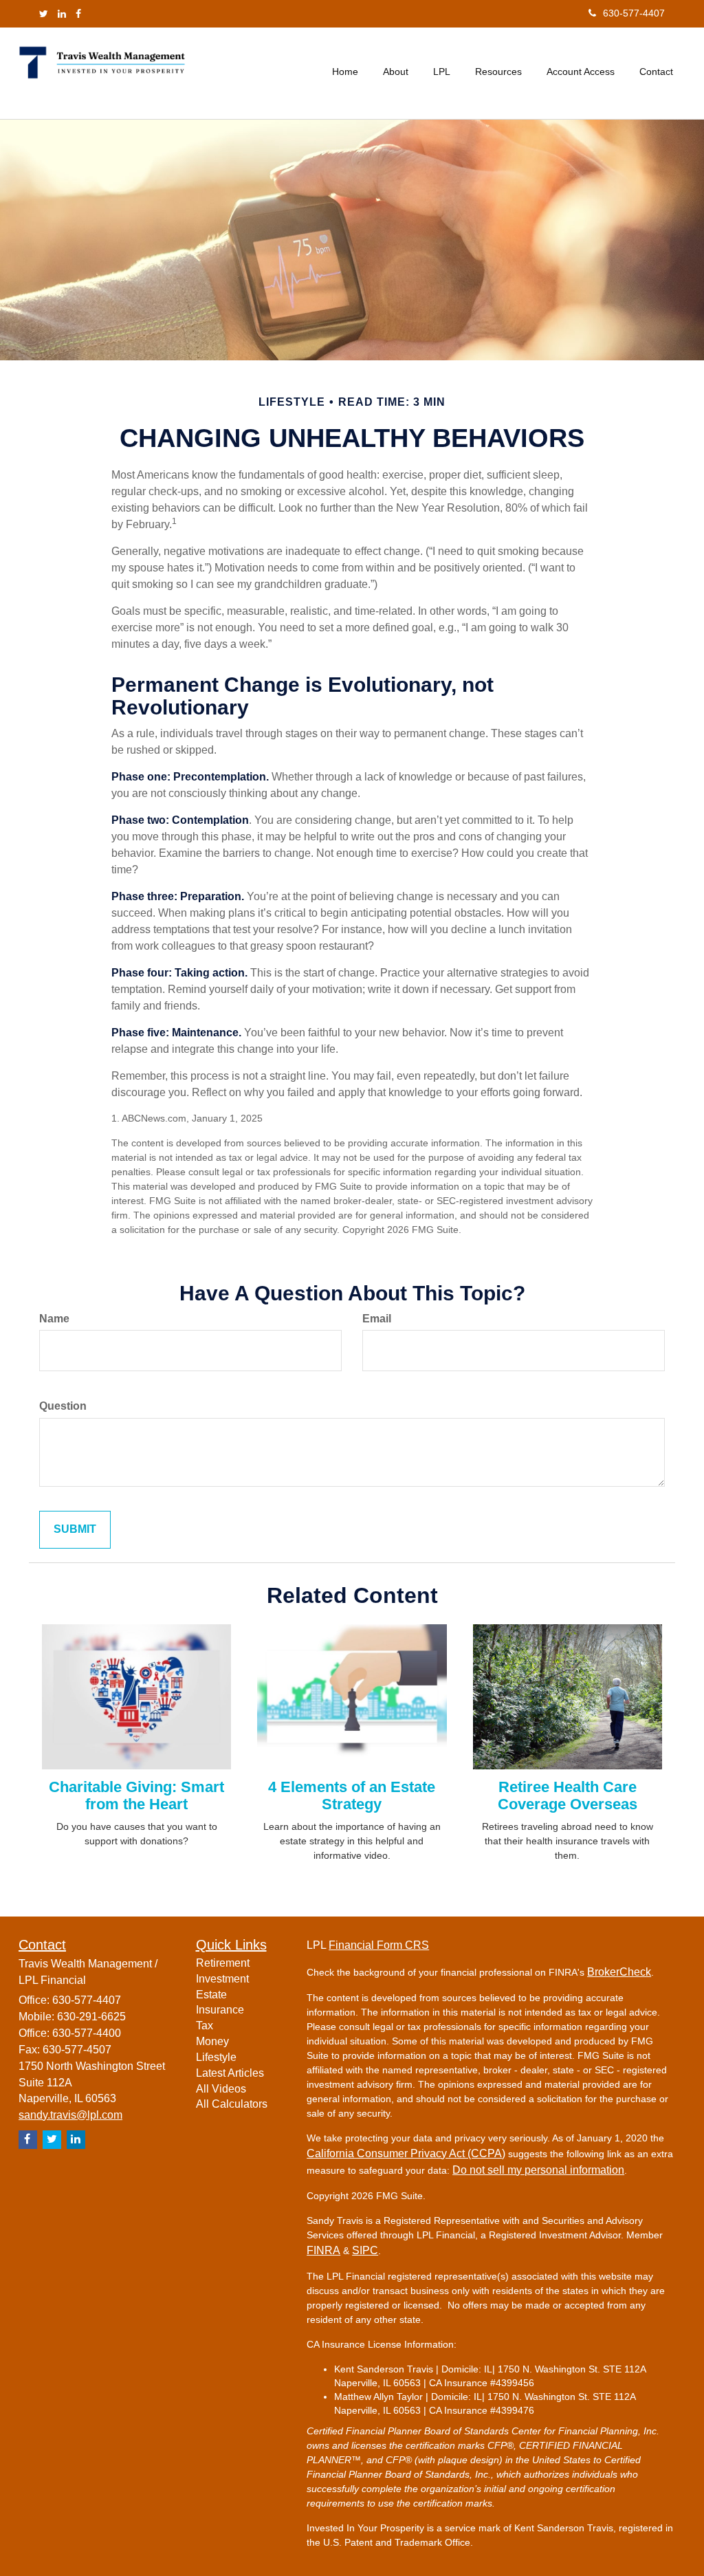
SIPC (365, 2250)
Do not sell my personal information (538, 2170)
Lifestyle (216, 2057)
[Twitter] (44, 14)
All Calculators (232, 2104)
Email (377, 1319)
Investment (222, 1979)
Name (54, 1319)
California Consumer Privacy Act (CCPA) (406, 2153)
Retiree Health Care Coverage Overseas (568, 1795)
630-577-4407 (634, 13)
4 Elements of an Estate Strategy (352, 1795)
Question (63, 1406)
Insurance (220, 2010)
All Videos (221, 2089)
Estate (211, 1995)
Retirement (223, 1963)
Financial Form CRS (379, 1945)
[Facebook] (78, 14)
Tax (205, 2026)
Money (212, 2041)
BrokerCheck (619, 1972)
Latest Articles (230, 2073)
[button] (396, 72)
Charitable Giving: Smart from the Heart (136, 1795)
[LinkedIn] (62, 14)
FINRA (323, 2250)
